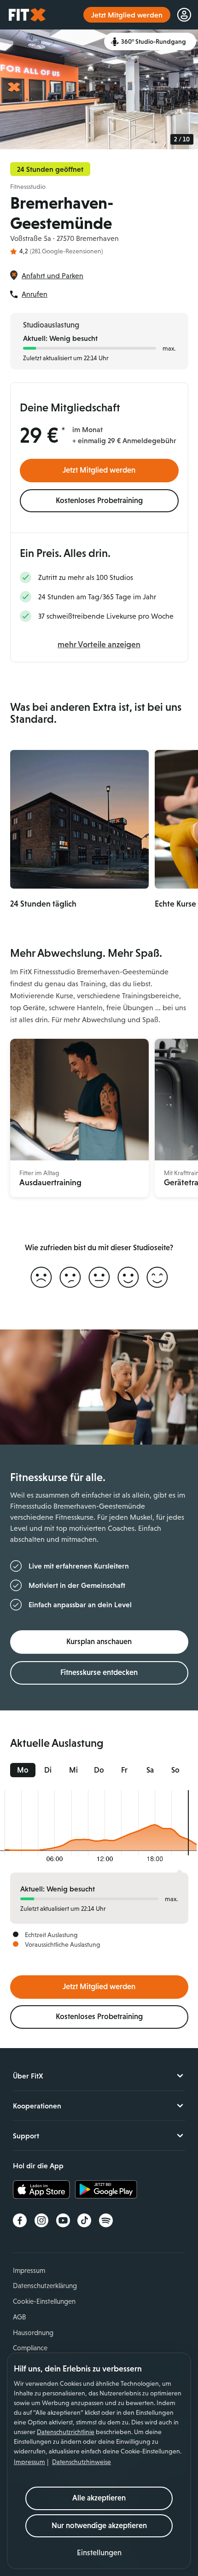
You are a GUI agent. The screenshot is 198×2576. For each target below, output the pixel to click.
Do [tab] (99, 1770)
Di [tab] (48, 1770)
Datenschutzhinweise (82, 2462)
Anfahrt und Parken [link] (52, 276)
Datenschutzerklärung (45, 2286)
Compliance (30, 2348)
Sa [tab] (150, 1770)
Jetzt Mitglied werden (99, 470)
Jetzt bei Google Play (106, 2190)
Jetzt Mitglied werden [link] (127, 15)
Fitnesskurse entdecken (99, 1672)
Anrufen (35, 294)
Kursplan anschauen (99, 1642)
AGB (19, 2317)
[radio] (41, 1278)
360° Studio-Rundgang (154, 41)
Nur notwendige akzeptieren (99, 2526)
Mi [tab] (73, 1770)
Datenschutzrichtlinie (66, 2432)
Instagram (41, 2220)
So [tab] (175, 1770)
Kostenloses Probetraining (99, 501)
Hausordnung (33, 2333)
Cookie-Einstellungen (44, 2301)
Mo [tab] (23, 1770)
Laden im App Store (44, 2190)
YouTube (63, 2220)
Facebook (20, 2220)
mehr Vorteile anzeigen (99, 644)
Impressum (29, 2462)
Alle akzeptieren (99, 2498)
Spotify (106, 2220)
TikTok (84, 2220)
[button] (99, 2553)
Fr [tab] (124, 1770)
